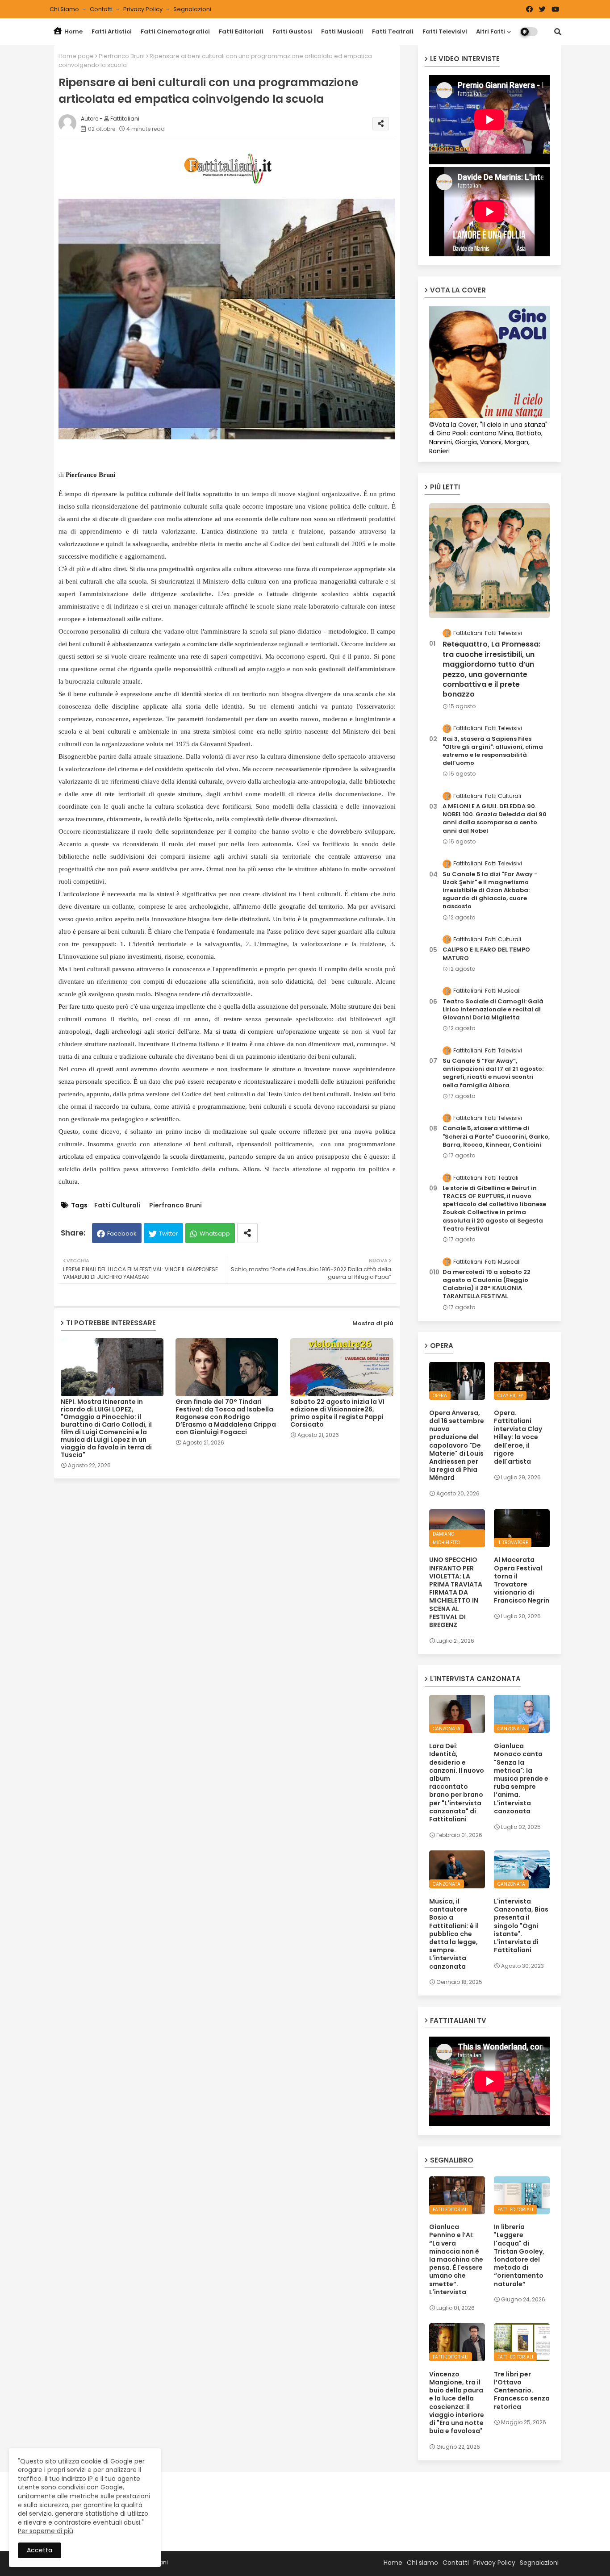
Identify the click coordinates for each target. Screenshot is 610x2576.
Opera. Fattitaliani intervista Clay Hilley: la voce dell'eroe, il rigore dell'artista (518, 1437)
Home (73, 31)
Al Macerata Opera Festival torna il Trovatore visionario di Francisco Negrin (522, 1580)
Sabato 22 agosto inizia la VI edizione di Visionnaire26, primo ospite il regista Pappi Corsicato (337, 1413)
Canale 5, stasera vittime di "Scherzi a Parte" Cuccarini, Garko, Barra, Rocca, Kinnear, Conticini (496, 1136)
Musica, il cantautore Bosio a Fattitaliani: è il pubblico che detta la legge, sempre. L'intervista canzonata (454, 1934)
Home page (76, 56)
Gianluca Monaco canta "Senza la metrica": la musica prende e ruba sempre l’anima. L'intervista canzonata (521, 1779)
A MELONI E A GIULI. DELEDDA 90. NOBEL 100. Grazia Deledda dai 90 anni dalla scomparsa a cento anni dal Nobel (495, 819)
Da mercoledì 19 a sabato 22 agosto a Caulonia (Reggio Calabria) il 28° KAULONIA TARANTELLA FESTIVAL (487, 1284)
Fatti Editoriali (241, 31)
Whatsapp (215, 1234)
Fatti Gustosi (292, 31)
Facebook (122, 1234)
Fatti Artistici (112, 31)
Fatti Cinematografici (175, 31)
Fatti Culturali (117, 1205)
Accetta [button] (40, 2550)
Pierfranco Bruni (122, 56)
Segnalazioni (192, 9)
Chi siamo (65, 9)
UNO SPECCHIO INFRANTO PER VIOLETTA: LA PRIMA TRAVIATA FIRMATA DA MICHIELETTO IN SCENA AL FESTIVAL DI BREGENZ (456, 1592)
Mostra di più (373, 1323)
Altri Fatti (491, 31)
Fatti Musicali (342, 31)
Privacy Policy (144, 9)
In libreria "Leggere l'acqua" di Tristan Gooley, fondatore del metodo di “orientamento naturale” (519, 2255)
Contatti (102, 9)
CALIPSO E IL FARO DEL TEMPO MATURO (486, 954)
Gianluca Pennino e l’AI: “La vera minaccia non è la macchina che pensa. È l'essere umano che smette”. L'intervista (456, 2259)
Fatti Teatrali (393, 31)
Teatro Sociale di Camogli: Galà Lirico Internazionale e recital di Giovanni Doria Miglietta (493, 1010)
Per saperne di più (46, 2531)
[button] (558, 32)
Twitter (169, 1234)
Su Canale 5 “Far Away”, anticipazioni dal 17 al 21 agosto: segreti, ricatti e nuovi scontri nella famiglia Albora (493, 1073)
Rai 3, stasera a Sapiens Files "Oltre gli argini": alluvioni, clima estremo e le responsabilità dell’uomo (493, 751)
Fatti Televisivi (445, 31)
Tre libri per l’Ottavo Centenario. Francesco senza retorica (522, 2390)
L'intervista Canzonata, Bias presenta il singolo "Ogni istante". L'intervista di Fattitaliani (521, 1926)
